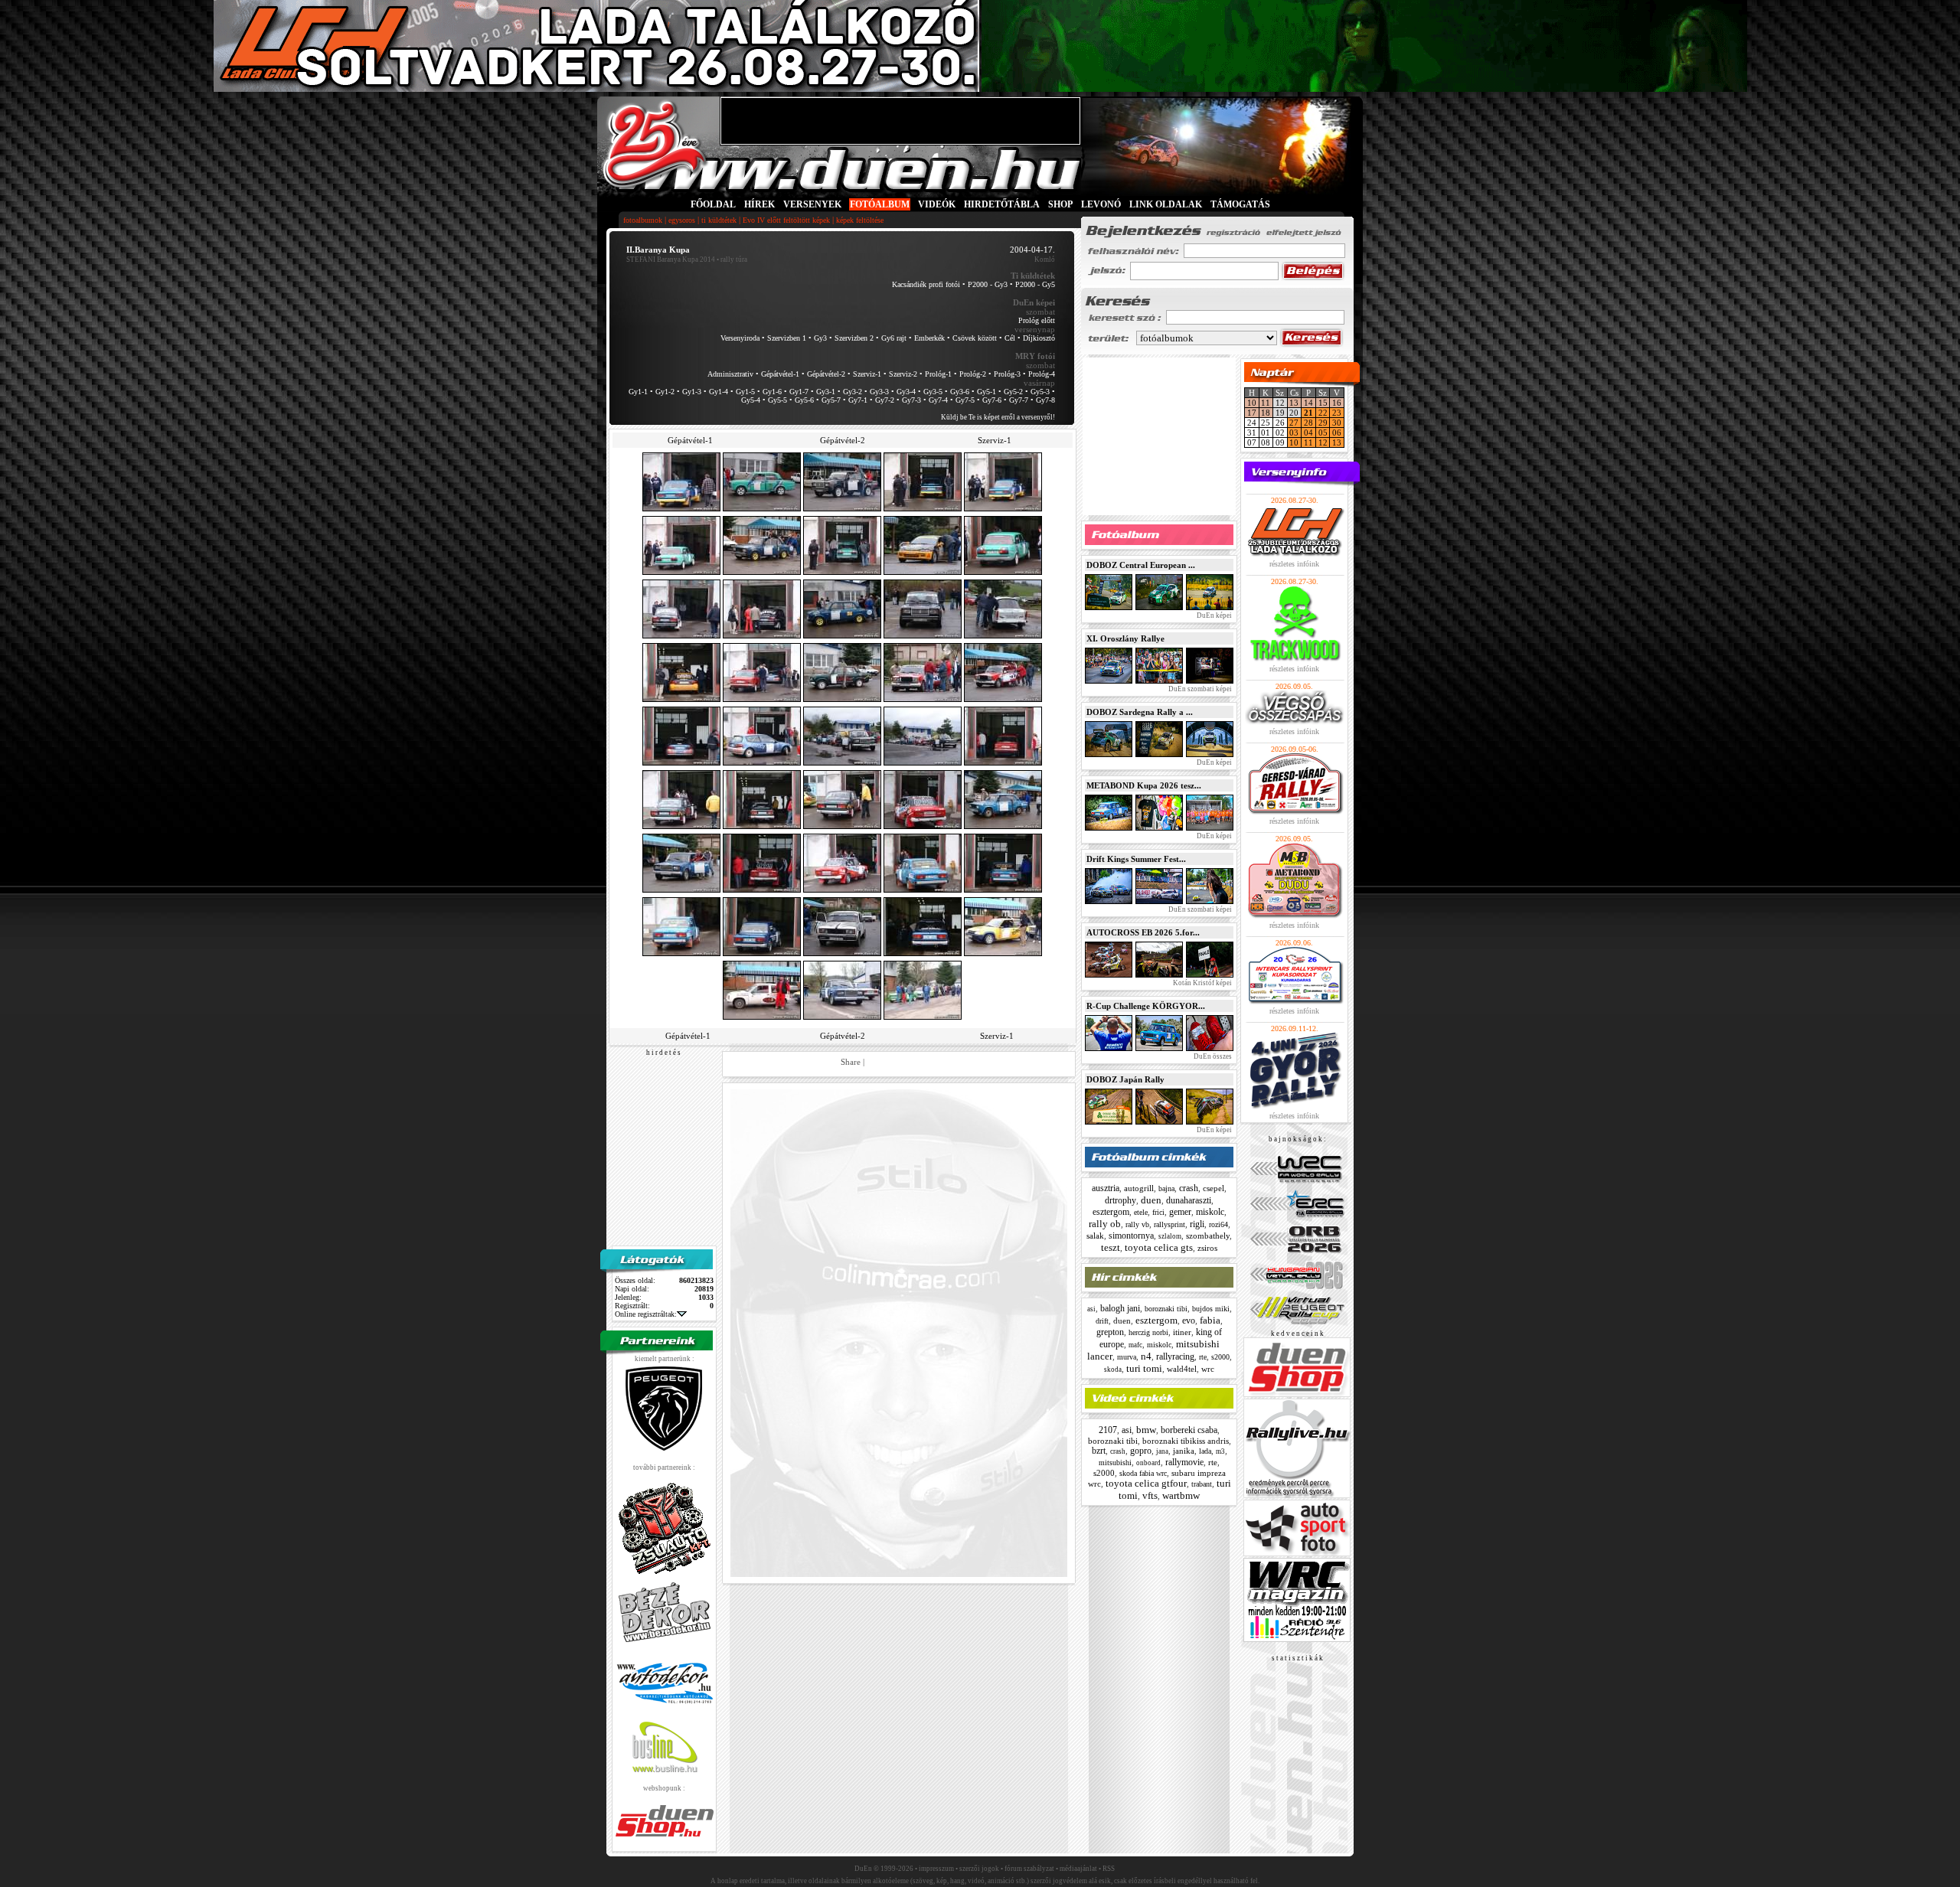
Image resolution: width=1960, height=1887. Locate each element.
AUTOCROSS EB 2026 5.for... (1143, 932)
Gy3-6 (960, 392)
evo (1189, 1321)
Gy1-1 (638, 392)
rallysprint (1169, 1224)
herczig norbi (1148, 1332)
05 (1323, 433)
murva (1127, 1357)
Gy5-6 (804, 400)
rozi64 (1218, 1224)
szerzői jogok (979, 1869)
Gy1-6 (772, 392)
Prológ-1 (938, 374)
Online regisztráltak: (646, 1314)
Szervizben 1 (787, 338)
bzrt (1099, 1451)
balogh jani (1120, 1308)
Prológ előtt (1037, 320)
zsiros (1207, 1248)
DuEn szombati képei (1199, 689)
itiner (1182, 1332)
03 (1294, 433)
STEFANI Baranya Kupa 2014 (671, 260)
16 (1337, 403)
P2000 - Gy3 (988, 284)
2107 (1108, 1430)
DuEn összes (1212, 1056)
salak (1095, 1236)
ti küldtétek (719, 220)
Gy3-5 (933, 392)
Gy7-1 (858, 400)
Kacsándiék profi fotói (926, 284)
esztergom (1111, 1212)
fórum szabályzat (1029, 1869)
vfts (1150, 1495)
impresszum (936, 1869)
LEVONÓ (1102, 204)
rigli (1197, 1224)
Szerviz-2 (903, 374)
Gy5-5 (777, 400)
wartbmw (1181, 1495)
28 (1308, 423)
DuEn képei (1214, 615)
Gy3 (820, 338)
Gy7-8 (1045, 400)
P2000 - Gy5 (1035, 284)
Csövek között (975, 338)
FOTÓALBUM (880, 204)
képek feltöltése (860, 220)
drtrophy (1120, 1200)
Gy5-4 (751, 400)
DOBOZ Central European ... (1141, 565)
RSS (1109, 1869)
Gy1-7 (799, 392)
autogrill (1139, 1188)
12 (1323, 442)
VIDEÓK (937, 204)
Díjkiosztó (1039, 338)
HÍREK (759, 204)
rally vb (1137, 1224)
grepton (1110, 1332)
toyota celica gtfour (1146, 1483)
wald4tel (1182, 1369)
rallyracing (1175, 1356)
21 (1308, 413)
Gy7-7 (1019, 400)
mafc (1135, 1345)
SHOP (1060, 204)
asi (1091, 1309)
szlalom (1170, 1236)
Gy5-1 (987, 392)
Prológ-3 (1007, 374)
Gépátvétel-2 (826, 374)
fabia (1210, 1320)
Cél (1010, 338)
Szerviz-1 (867, 374)
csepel (1214, 1188)
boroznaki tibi (1166, 1309)
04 (1308, 433)
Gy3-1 (826, 392)
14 (1308, 403)
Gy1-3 (692, 392)
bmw (1146, 1430)
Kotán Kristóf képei (1202, 983)
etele (1141, 1212)
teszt (1111, 1247)
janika (1184, 1451)
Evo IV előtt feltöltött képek (786, 220)
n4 (1146, 1356)
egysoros (682, 220)
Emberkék (929, 338)
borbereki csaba (1189, 1430)
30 (1337, 423)
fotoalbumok (643, 220)
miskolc (1210, 1212)
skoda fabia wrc (1143, 1473)
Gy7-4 (938, 400)
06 (1337, 433)
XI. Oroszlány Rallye (1125, 638)
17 (1252, 413)
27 (1294, 423)
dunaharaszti (1189, 1200)
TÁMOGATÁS (1240, 204)
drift (1102, 1321)
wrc (1208, 1369)
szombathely (1208, 1236)
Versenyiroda (740, 338)
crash (1189, 1188)
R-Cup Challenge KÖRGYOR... (1146, 1006)
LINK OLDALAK (1166, 204)
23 (1337, 413)
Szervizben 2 (854, 338)
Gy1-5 (745, 392)
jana (1162, 1451)
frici (1158, 1212)
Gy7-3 (911, 400)
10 (1252, 403)
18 (1266, 413)
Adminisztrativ (730, 374)
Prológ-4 (1042, 374)
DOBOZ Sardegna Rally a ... (1140, 712)
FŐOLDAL (713, 204)
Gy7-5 (965, 400)
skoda (1113, 1370)
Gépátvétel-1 (780, 374)
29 (1323, 423)
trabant (1202, 1484)
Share (851, 1062)
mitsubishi (1115, 1463)
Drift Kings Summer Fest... (1136, 859)
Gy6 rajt (894, 338)
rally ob (1105, 1224)
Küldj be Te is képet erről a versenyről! (998, 417)
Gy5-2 (1013, 392)
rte (1203, 1357)
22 (1323, 413)
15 (1323, 403)
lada (1205, 1451)
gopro (1141, 1451)
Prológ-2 (973, 374)
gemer (1180, 1212)
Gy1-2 (665, 392)
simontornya (1131, 1236)
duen (1151, 1200)
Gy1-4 (719, 392)
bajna (1166, 1188)
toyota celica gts (1159, 1247)
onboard (1148, 1463)
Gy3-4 (906, 392)
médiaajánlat (1078, 1869)
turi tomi (1144, 1368)
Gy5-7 (831, 400)
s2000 (1220, 1357)
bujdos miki (1211, 1309)
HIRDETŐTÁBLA (1002, 204)
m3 (1220, 1451)
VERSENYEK (812, 204)
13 (1294, 403)
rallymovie (1184, 1462)
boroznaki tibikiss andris (1186, 1441)
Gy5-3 (1040, 392)
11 (1266, 403)
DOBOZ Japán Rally (1125, 1079)
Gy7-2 (885, 400)
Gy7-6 (992, 400)
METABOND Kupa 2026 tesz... (1144, 785)
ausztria (1106, 1188)
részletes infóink (1294, 564)
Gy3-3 (879, 392)
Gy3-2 (853, 392)
